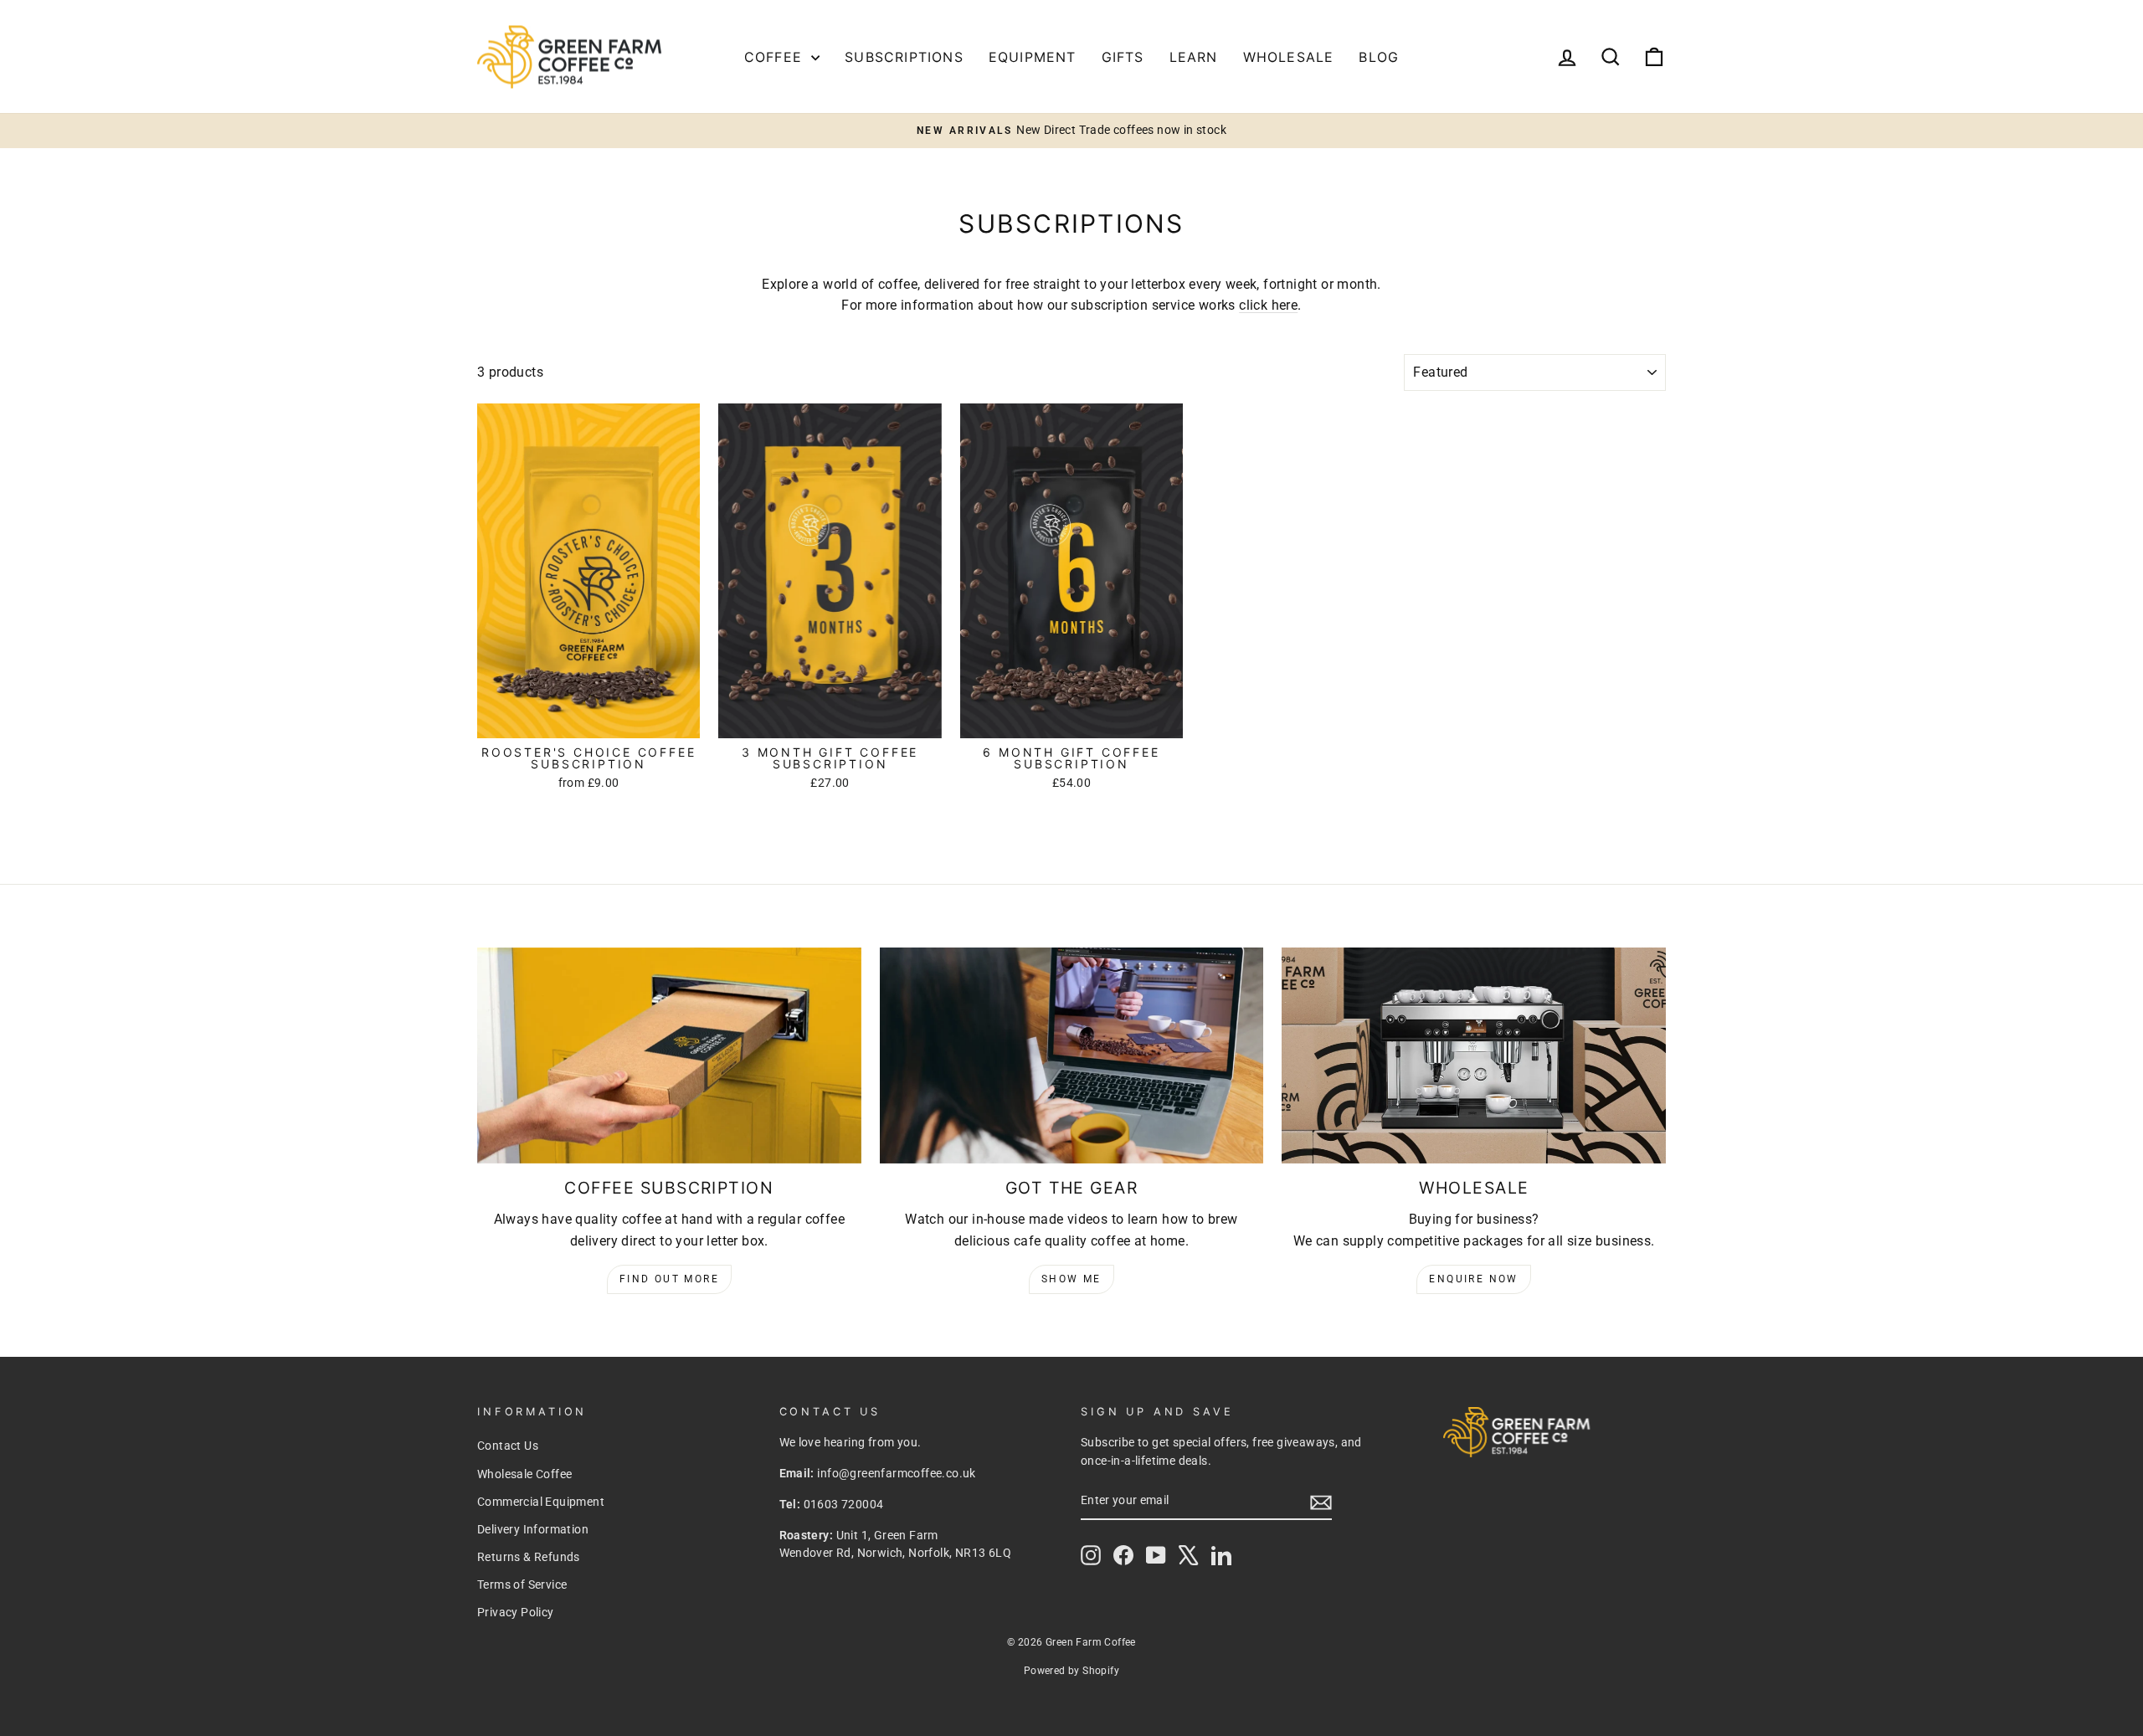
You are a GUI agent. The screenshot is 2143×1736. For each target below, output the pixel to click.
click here (1268, 305)
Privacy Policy (516, 1612)
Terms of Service (522, 1584)
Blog (1379, 57)
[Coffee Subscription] (669, 1055)
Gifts (1123, 57)
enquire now (1473, 1279)
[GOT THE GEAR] (1072, 1055)
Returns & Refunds (529, 1557)
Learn (1194, 57)
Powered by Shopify (1071, 1671)
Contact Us (508, 1446)
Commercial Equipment (541, 1502)
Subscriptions (904, 57)
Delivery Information (533, 1529)
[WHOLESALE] (1474, 1055)
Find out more (669, 1279)
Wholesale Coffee (524, 1474)
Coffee (776, 57)
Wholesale (1289, 57)
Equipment (1033, 57)
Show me (1071, 1279)
